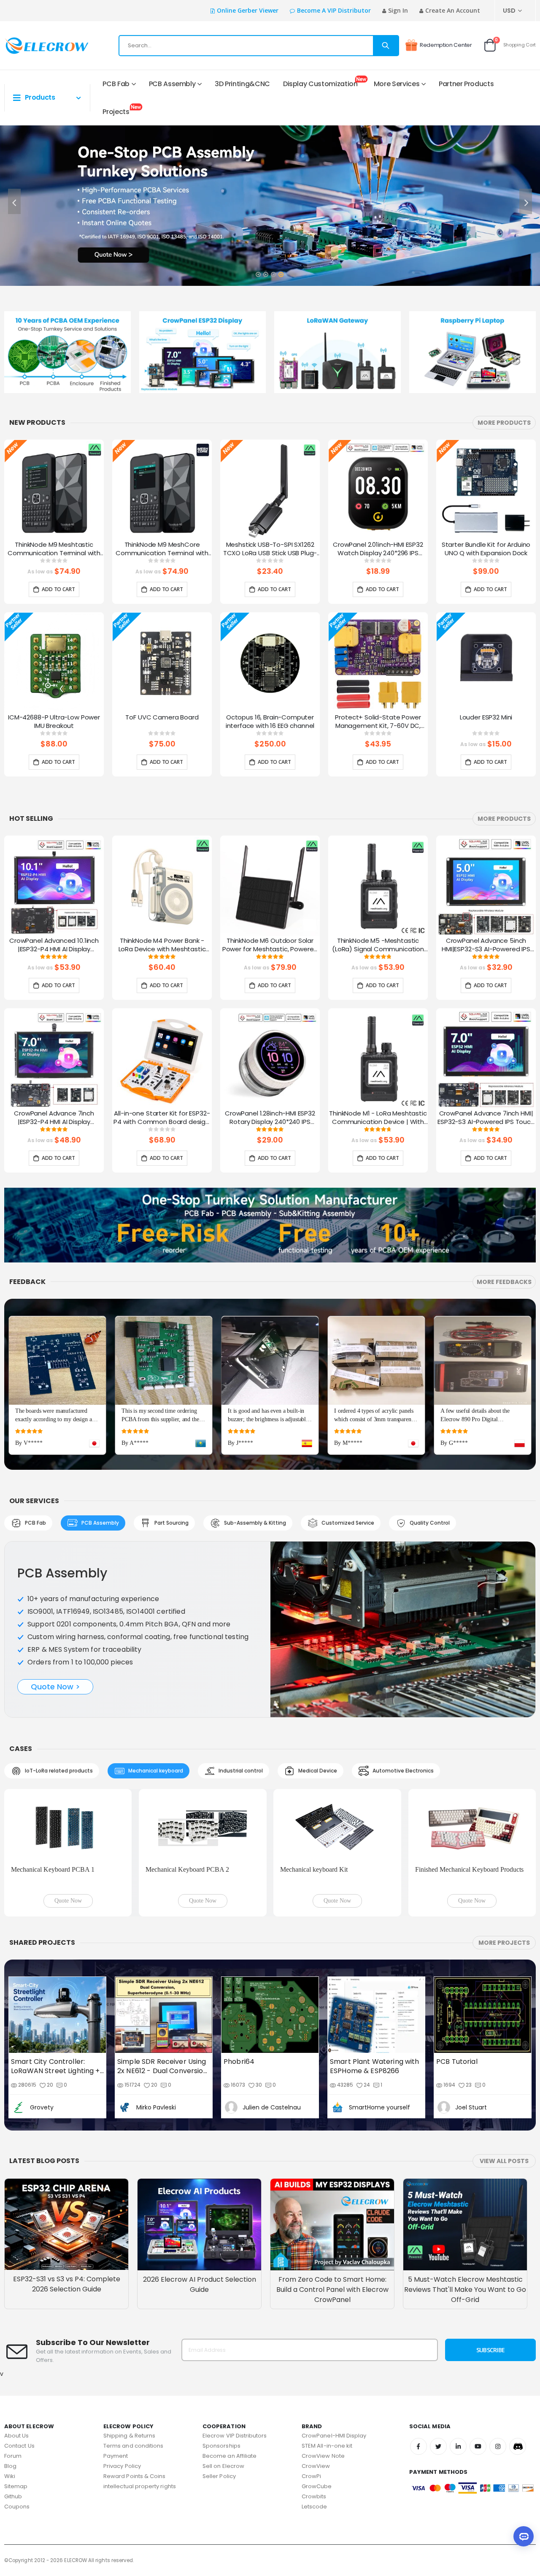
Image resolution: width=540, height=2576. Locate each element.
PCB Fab (116, 84)
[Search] (386, 46)
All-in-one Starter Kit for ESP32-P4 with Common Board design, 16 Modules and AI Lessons (162, 1118)
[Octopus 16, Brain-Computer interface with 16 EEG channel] (270, 663)
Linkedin (458, 2353)
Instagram (498, 2353)
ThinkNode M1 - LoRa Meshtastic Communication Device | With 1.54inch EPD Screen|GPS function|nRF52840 (378, 1118)
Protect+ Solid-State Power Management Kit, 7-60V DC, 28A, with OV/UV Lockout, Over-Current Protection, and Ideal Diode (378, 722)
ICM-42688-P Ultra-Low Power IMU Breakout (54, 722)
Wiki (10, 2382)
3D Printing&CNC (242, 84)
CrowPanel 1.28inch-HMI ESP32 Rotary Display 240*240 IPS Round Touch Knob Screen (270, 1118)
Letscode (315, 2413)
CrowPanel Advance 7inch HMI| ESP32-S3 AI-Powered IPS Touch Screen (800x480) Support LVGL (486, 1118)
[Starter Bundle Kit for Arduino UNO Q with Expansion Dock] (486, 490)
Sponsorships (221, 2352)
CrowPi (311, 2382)
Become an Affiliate (229, 2362)
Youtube (478, 2353)
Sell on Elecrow (223, 2372)
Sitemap (16, 2393)
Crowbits (314, 2403)
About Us (17, 2342)
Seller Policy (219, 2382)
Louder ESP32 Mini (486, 717)
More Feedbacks (504, 1282)
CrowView (316, 2372)
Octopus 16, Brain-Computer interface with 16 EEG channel (270, 722)
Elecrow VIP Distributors (235, 2342)
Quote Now (68, 1807)
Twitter (438, 2353)
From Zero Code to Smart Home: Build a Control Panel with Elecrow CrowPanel (332, 2196)
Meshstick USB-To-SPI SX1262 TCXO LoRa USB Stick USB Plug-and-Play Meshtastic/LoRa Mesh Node (270, 549)
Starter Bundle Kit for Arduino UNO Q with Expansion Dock (486, 549)
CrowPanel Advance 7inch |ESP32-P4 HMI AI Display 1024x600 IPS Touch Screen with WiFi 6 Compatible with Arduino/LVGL (54, 1118)
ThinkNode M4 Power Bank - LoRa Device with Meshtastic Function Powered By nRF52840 (162, 945)
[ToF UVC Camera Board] (162, 663)
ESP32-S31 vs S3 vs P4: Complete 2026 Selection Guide (67, 2190)
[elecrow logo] (34, 46)
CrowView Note (323, 2362)
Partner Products (466, 84)
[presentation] (14, 201)
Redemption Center (446, 45)
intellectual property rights (140, 2393)
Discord (518, 2353)
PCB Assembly (172, 84)
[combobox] (259, 46)
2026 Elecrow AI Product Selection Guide (200, 2191)
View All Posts (504, 2068)
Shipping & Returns (129, 2342)
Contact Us (19, 2352)
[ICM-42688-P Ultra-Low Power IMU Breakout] (54, 663)
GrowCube (317, 2393)
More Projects (504, 1849)
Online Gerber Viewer (248, 10)
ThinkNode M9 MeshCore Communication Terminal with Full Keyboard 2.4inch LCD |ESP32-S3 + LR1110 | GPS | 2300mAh (162, 549)
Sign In (398, 10)
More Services (397, 84)
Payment (116, 2362)
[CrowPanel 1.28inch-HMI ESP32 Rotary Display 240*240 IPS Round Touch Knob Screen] (270, 1059)
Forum (13, 2362)
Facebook (418, 2353)
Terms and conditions (133, 2352)
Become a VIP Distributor (334, 10)
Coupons (17, 2413)
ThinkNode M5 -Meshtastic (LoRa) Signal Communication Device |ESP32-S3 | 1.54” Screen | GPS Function (378, 945)
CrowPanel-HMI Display (334, 2342)
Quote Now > (55, 1664)
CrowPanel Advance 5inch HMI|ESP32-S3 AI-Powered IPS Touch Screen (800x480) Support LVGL (486, 945)
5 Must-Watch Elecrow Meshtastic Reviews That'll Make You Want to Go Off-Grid (465, 2196)
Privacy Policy (122, 2372)
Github (13, 2403)
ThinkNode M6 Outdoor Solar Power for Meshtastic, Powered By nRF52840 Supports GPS (270, 945)
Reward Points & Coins (134, 2382)
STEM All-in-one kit (327, 2352)
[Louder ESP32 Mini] (486, 663)
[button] (258, 271)
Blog (10, 2372)
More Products (504, 423)
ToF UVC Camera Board (162, 717)
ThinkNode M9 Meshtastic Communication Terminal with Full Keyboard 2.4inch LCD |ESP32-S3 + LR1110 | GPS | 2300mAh (54, 549)
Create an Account (453, 10)
